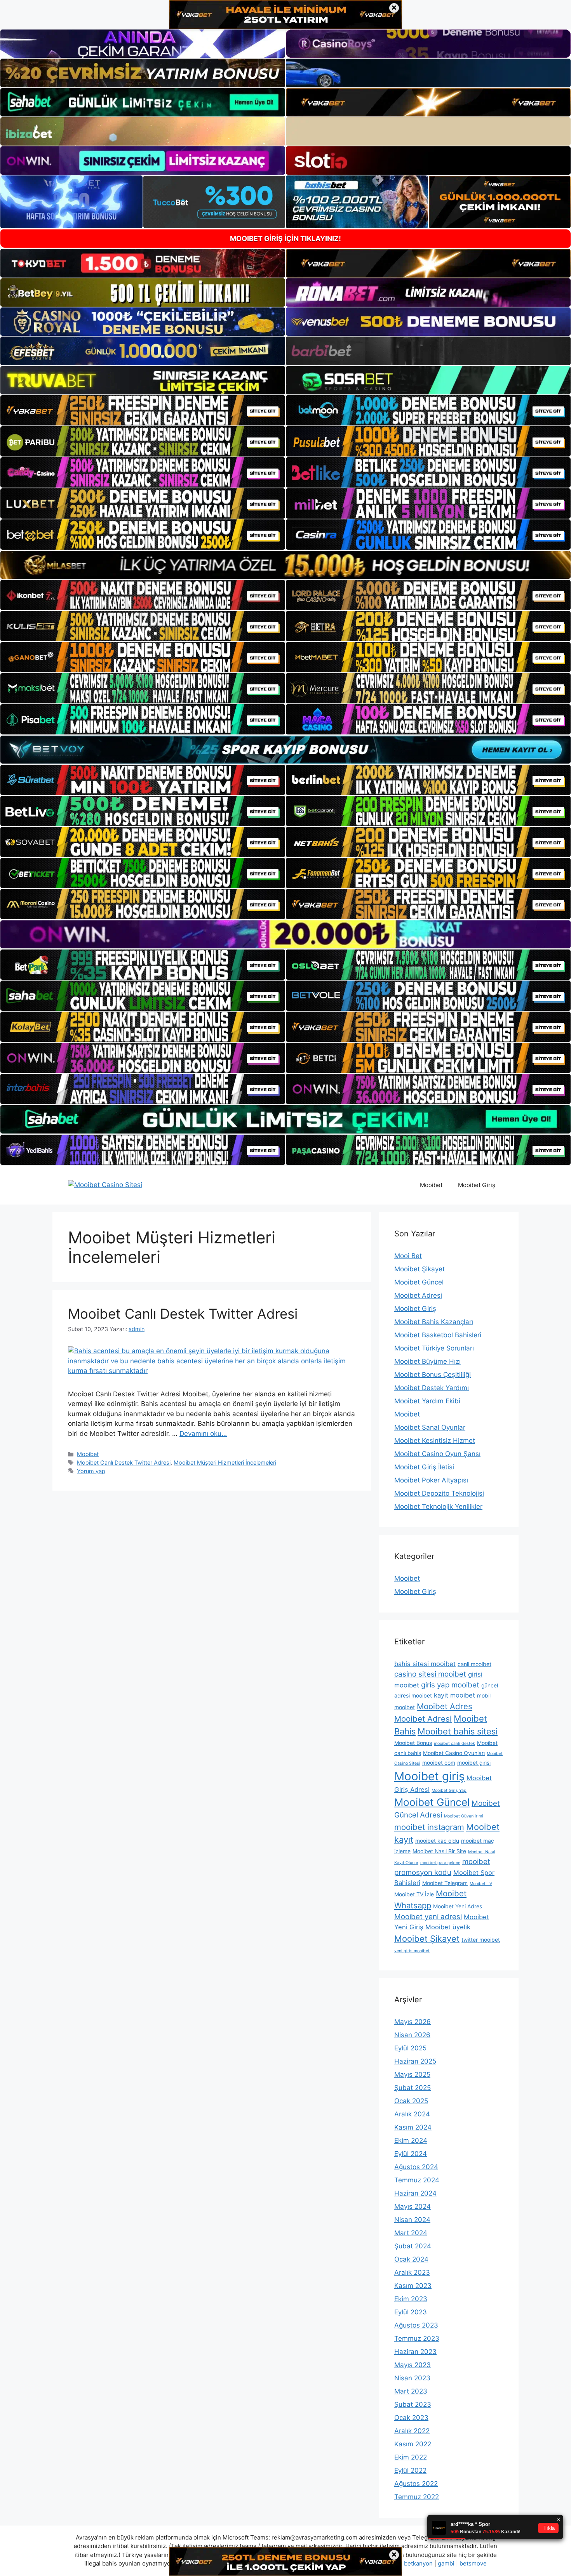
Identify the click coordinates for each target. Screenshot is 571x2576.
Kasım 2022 (413, 2444)
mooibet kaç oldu (437, 1841)
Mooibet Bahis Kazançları (434, 1322)
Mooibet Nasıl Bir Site (439, 1851)
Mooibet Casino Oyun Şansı (437, 1454)
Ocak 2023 (411, 2418)
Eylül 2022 (410, 2470)
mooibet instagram (429, 1827)
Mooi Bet (408, 1256)
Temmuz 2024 (417, 2180)
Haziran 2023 (415, 2352)
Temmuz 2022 (417, 2497)
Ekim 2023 (411, 2299)
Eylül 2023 (411, 2312)
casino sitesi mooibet (430, 1674)
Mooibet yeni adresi (428, 1917)
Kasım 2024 (413, 2127)
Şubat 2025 (413, 2088)
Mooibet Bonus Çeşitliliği (433, 1375)
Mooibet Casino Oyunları (454, 1753)
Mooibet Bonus (413, 1743)
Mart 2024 (411, 2233)
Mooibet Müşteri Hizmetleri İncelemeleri (225, 1462)
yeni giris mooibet (412, 1951)
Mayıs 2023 (413, 2365)
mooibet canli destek (454, 1744)
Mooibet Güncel (419, 1282)
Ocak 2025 (411, 2101)
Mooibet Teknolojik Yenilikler (438, 1507)
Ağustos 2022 (416, 2484)
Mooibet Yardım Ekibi (427, 1401)
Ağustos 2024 (416, 2167)
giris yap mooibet (450, 1685)
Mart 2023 (411, 2391)
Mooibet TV (481, 1884)
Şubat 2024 (413, 2246)
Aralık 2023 (412, 2272)
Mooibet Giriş (477, 1185)
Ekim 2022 (411, 2457)
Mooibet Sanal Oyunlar (430, 1427)
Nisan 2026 (412, 2035)
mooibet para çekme (440, 1863)
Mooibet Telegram (445, 1883)
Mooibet (431, 1185)
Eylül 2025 (410, 2048)
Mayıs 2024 (413, 2206)
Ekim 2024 (411, 2140)
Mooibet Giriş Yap (449, 1791)
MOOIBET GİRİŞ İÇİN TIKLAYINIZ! (285, 239)
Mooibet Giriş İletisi (424, 1467)
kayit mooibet (454, 1695)
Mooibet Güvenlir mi (464, 1816)
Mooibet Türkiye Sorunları (434, 1348)
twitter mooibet (481, 1940)
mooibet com (439, 1763)
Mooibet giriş (429, 1776)
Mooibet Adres (445, 1706)
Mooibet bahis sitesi (458, 1731)
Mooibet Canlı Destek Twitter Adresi (183, 1314)
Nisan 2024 (412, 2220)
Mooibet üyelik (448, 1927)
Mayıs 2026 (413, 2022)
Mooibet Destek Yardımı (432, 1388)
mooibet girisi (474, 1763)
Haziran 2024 (415, 2193)
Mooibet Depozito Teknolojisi (439, 1493)
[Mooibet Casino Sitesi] (105, 1185)
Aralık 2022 (412, 2431)
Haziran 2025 (415, 2061)
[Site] (143, 410)
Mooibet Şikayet (420, 1269)
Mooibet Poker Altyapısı (431, 1480)
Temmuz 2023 (417, 2338)
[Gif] (285, 565)
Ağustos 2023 (416, 2325)
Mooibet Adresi (418, 1295)
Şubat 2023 (413, 2404)
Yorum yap (91, 1471)
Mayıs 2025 (412, 2074)
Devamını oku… (203, 1434)
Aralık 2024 (412, 2114)
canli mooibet (474, 1664)
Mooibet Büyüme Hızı (427, 1361)
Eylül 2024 (411, 2154)
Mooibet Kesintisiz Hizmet (435, 1441)
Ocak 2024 (411, 2259)
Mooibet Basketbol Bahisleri (438, 1335)
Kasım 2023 (413, 2286)
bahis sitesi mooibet (425, 1664)
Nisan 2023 (412, 2378)
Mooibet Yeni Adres (458, 1906)
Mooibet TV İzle (414, 1894)
